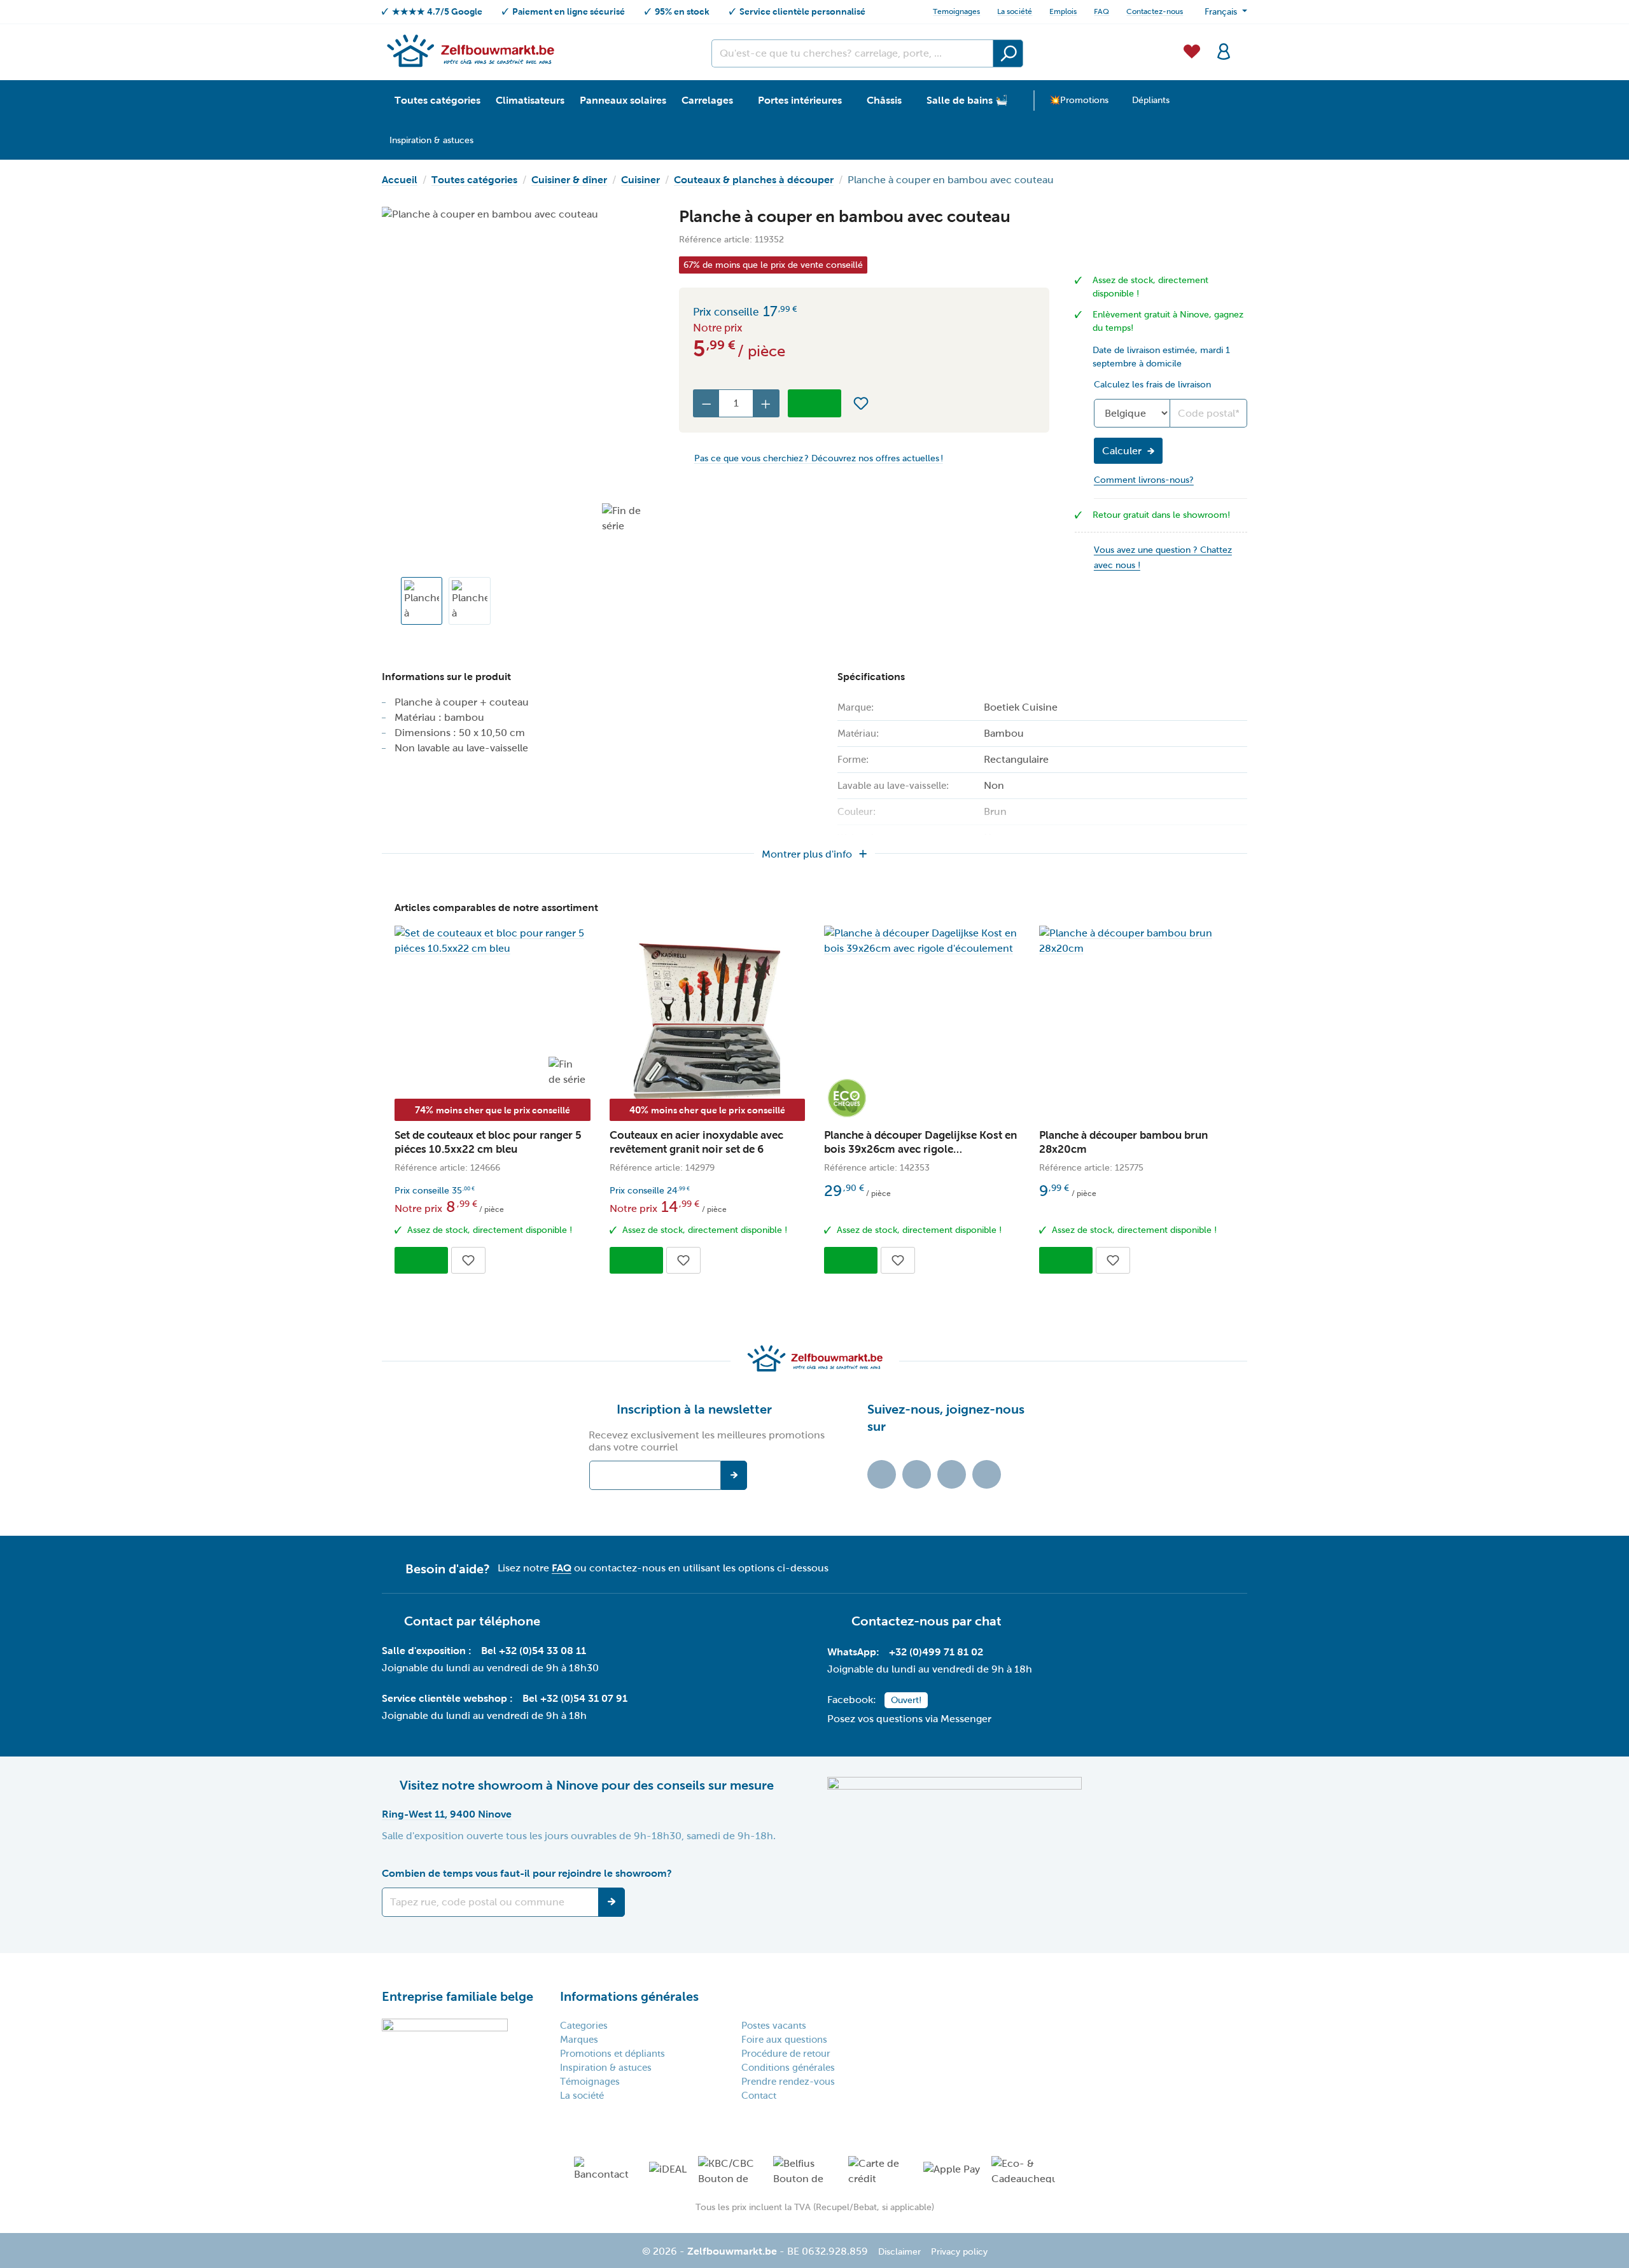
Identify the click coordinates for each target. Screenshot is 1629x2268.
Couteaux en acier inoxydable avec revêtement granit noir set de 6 (696, 1142)
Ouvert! (906, 1700)
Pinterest (987, 1474)
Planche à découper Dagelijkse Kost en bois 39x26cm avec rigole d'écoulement (920, 1143)
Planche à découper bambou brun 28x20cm (1123, 1142)
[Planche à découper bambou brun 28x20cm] (1137, 941)
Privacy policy (959, 2252)
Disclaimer (899, 2252)
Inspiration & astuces (606, 2068)
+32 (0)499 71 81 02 (936, 1652)
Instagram (952, 1474)
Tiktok (882, 1474)
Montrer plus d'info (807, 854)
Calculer (1122, 451)
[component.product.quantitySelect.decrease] (706, 403)
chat (988, 1621)
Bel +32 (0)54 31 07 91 (575, 1698)
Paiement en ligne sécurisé (569, 11)
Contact (759, 2096)
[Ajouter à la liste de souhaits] (861, 403)
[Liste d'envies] (1192, 50)
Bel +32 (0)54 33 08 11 (534, 1651)
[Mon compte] (1224, 50)
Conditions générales (788, 2068)
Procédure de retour (786, 2054)
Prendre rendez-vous (788, 2082)
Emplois (1063, 11)
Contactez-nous (1155, 11)
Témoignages (590, 2082)
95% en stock (682, 11)
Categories (584, 2026)
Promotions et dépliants (612, 2054)
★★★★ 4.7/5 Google (437, 11)
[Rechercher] (1008, 53)
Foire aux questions (784, 2040)
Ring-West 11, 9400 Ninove (447, 1814)
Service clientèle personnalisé (802, 11)
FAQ (1101, 11)
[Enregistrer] (612, 1902)
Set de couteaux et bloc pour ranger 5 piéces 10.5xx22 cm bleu (488, 1142)
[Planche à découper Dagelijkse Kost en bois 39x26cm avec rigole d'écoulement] (922, 941)
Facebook (917, 1474)
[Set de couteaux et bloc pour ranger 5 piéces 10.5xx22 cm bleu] (493, 941)
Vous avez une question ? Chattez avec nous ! (1163, 558)
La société (1015, 11)
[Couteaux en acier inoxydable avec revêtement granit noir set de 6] (708, 1023)
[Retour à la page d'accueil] (470, 50)
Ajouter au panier (814, 403)
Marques (579, 2040)
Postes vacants (774, 2026)
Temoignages (956, 11)
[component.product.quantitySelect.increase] (766, 403)
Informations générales (629, 1996)
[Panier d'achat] (1243, 44)
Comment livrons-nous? (1144, 480)
